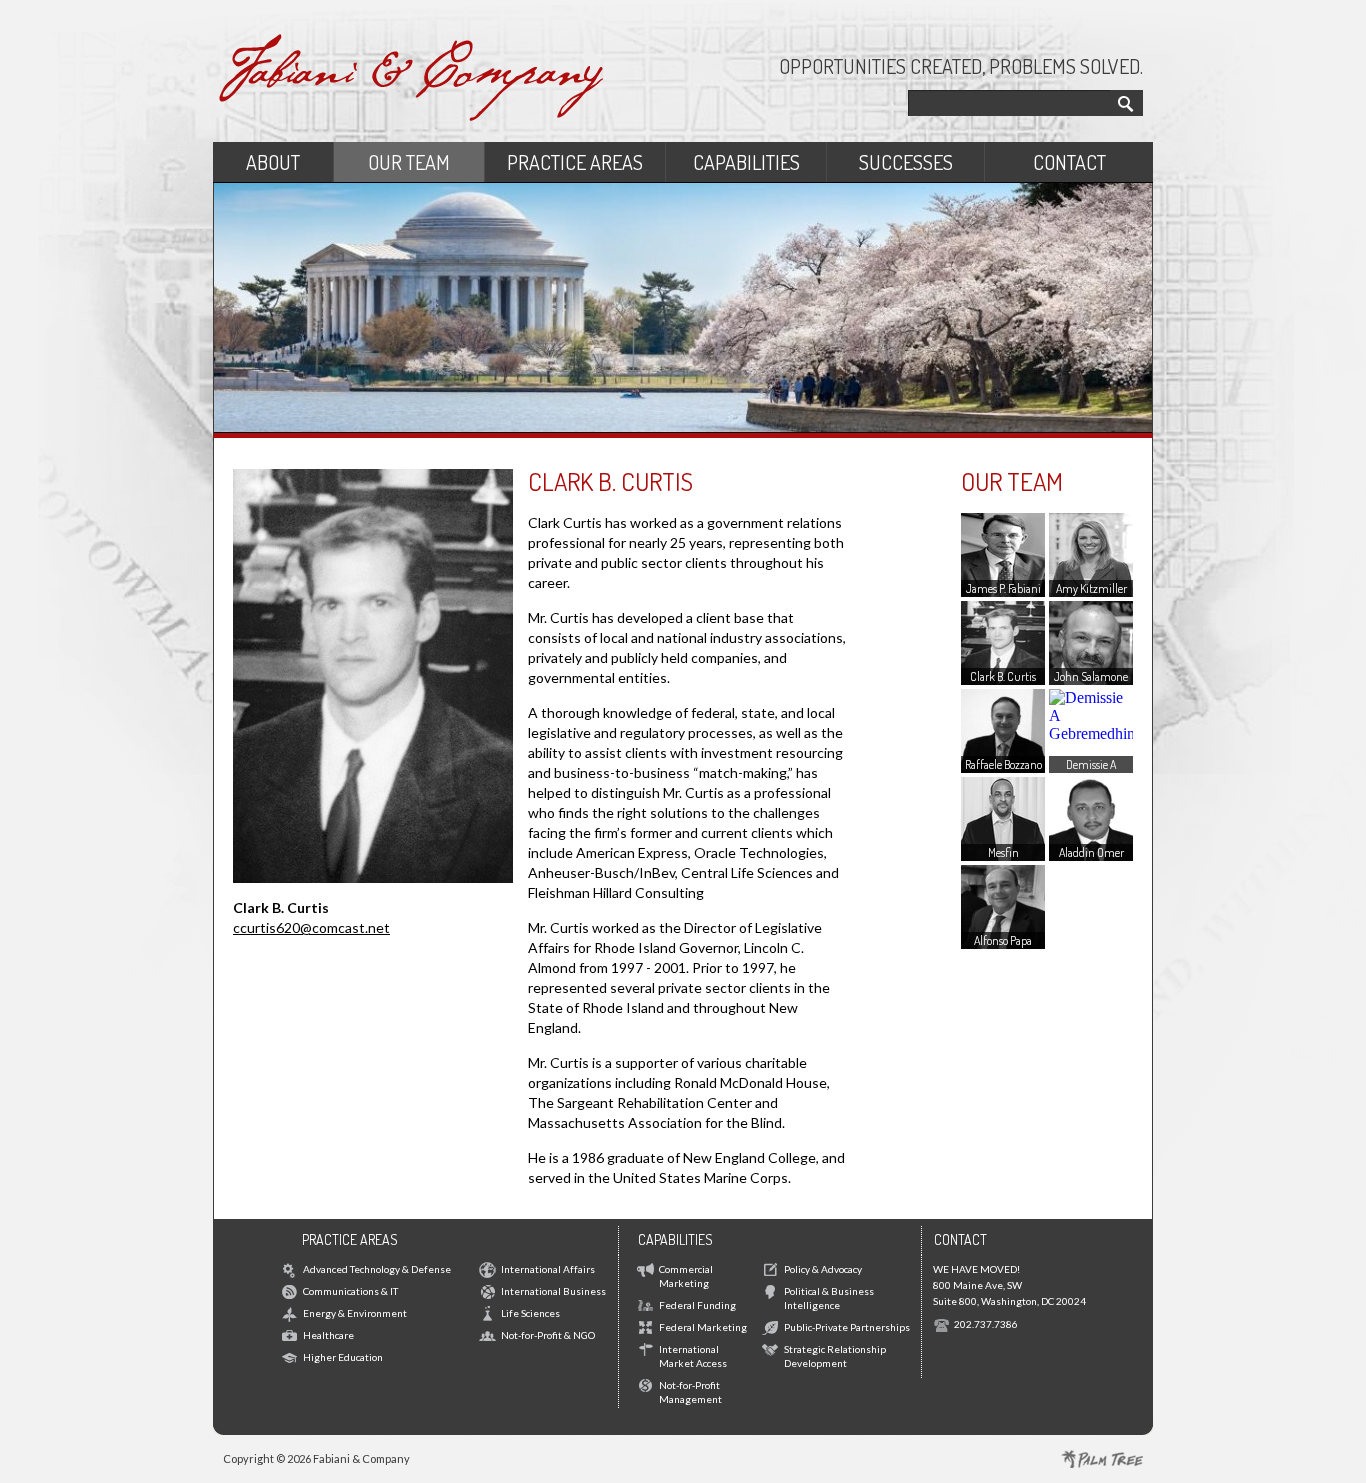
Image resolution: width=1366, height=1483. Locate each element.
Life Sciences (530, 1313)
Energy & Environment (355, 1313)
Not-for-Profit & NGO (548, 1335)
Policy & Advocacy (823, 1269)
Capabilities (746, 162)
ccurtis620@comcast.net (311, 927)
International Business (553, 1291)
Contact (1069, 162)
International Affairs (548, 1269)
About (273, 162)
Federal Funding (697, 1305)
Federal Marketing (703, 1327)
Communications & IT (350, 1291)
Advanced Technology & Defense (377, 1269)
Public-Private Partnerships (847, 1327)
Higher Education (343, 1357)
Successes (906, 162)
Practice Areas (575, 162)
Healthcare (328, 1335)
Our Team (409, 162)
